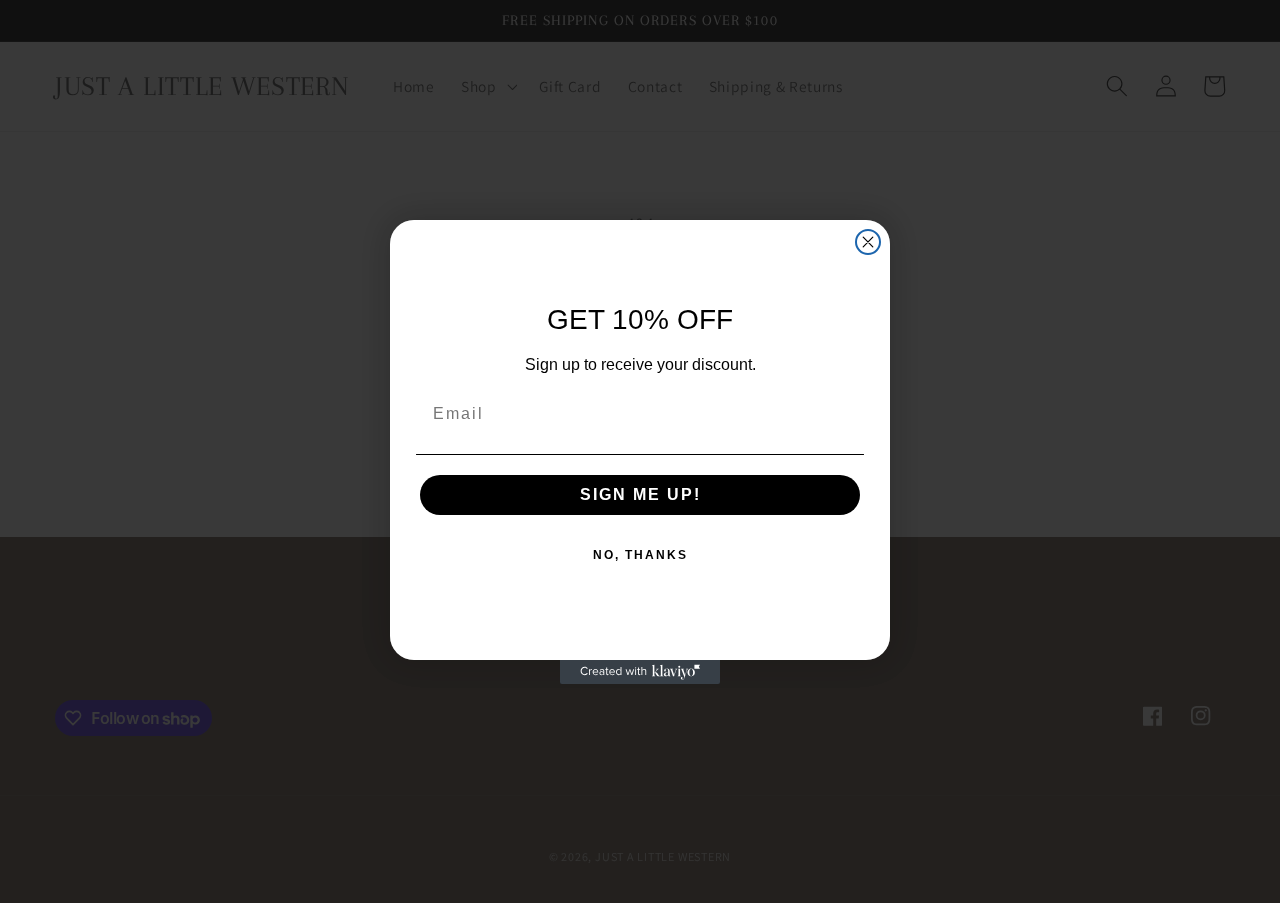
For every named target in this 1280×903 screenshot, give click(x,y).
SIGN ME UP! (640, 494)
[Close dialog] (868, 242)
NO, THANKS (640, 555)
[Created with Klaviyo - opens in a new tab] (640, 672)
